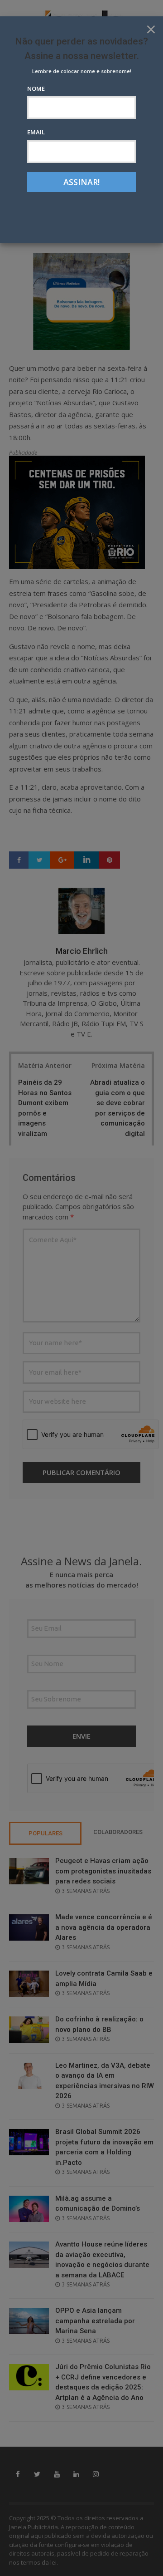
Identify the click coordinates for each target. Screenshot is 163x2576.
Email (36, 132)
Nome (36, 88)
